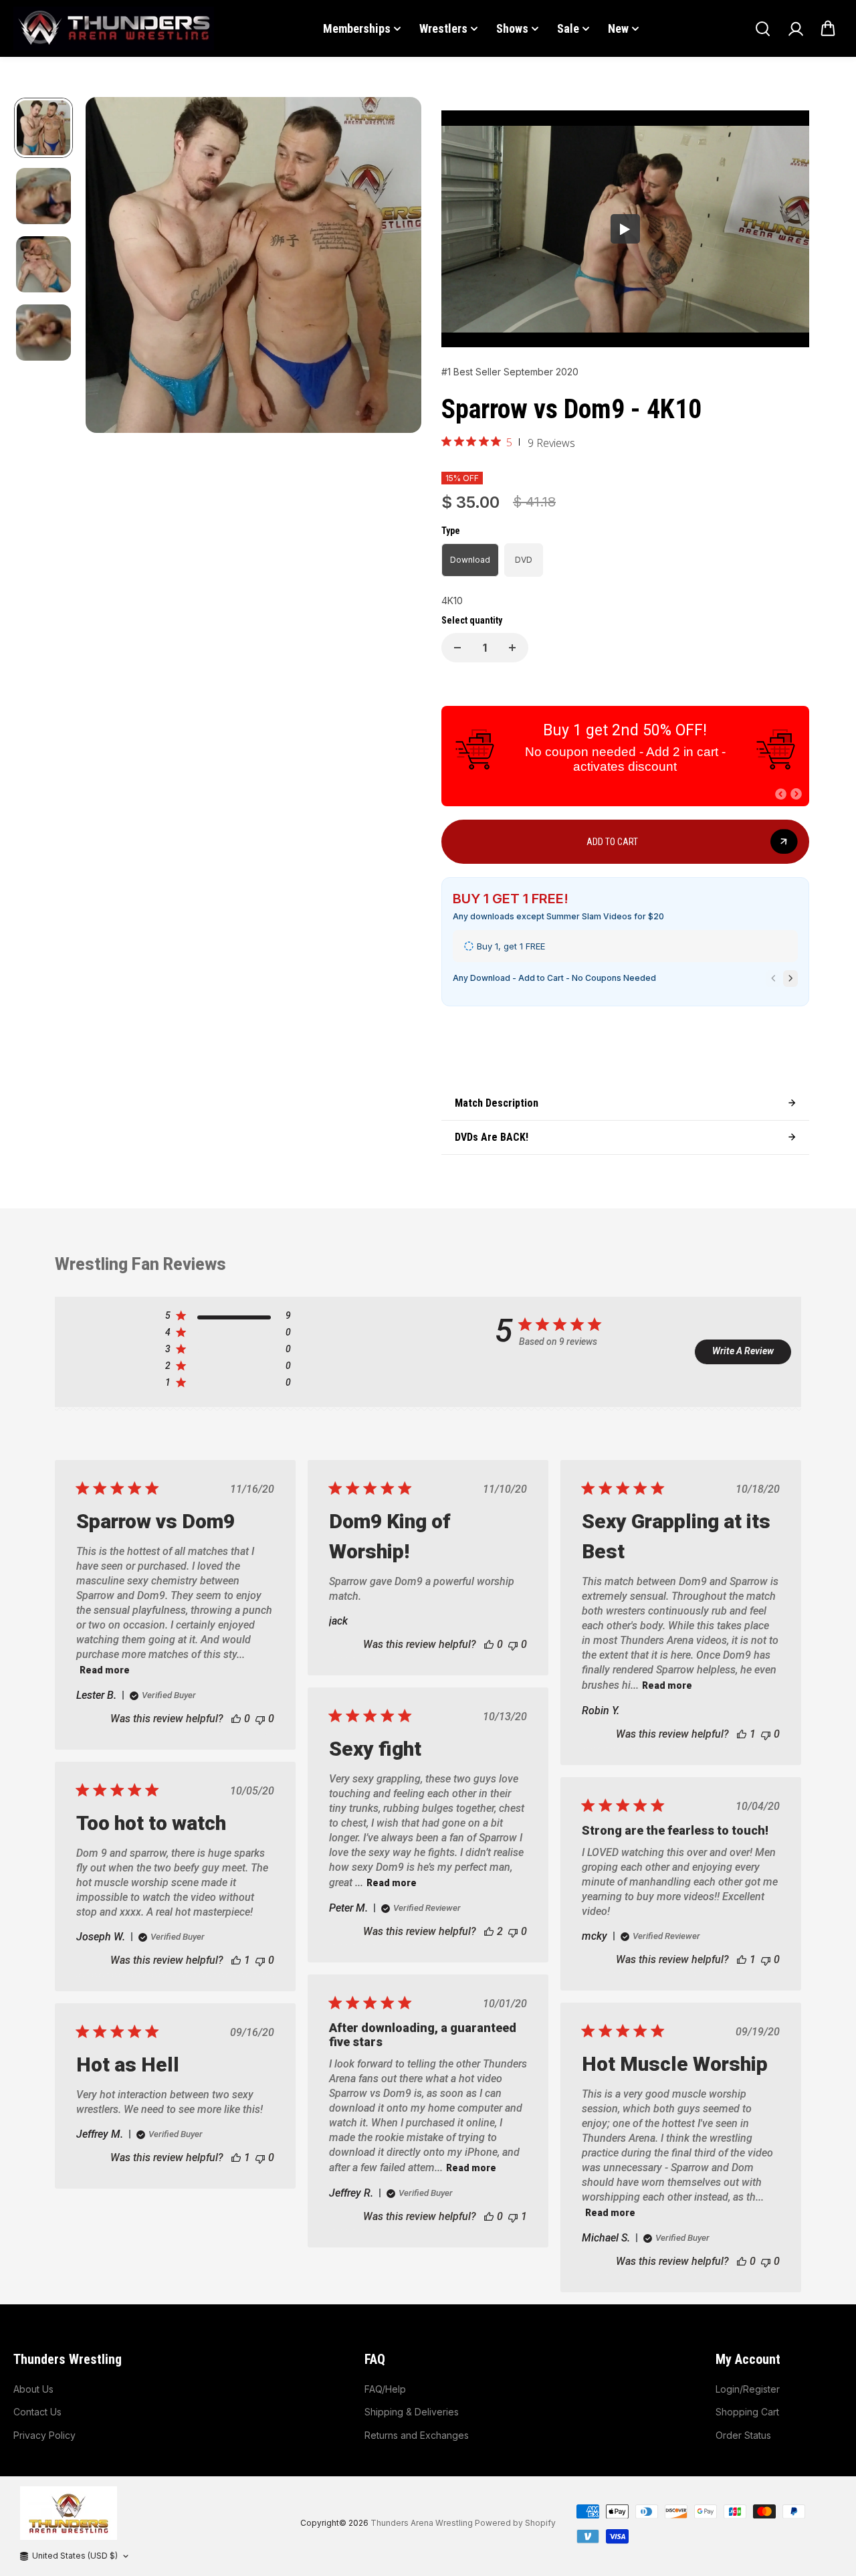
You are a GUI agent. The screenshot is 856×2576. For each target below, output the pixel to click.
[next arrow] (395, 267)
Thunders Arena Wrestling (422, 2523)
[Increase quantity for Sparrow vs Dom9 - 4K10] (512, 648)
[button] (781, 794)
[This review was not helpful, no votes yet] (260, 1719)
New (618, 28)
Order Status (743, 2435)
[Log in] (795, 29)
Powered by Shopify (515, 2523)
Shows (512, 28)
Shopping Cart (747, 2412)
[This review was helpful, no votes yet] (236, 1719)
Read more (105, 1670)
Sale (568, 28)
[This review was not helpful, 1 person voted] (513, 2216)
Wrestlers (443, 28)
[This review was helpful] (489, 1931)
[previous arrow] (112, 267)
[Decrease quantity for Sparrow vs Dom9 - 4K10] (457, 648)
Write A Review (743, 1351)
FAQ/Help (385, 2389)
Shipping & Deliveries (412, 2412)
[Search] (762, 29)
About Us (33, 2389)
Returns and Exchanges (417, 2435)
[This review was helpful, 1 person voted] (742, 1734)
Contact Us (37, 2412)
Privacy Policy (44, 2435)
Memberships (357, 28)
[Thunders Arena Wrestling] (114, 28)
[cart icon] (828, 29)
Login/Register (748, 2389)
